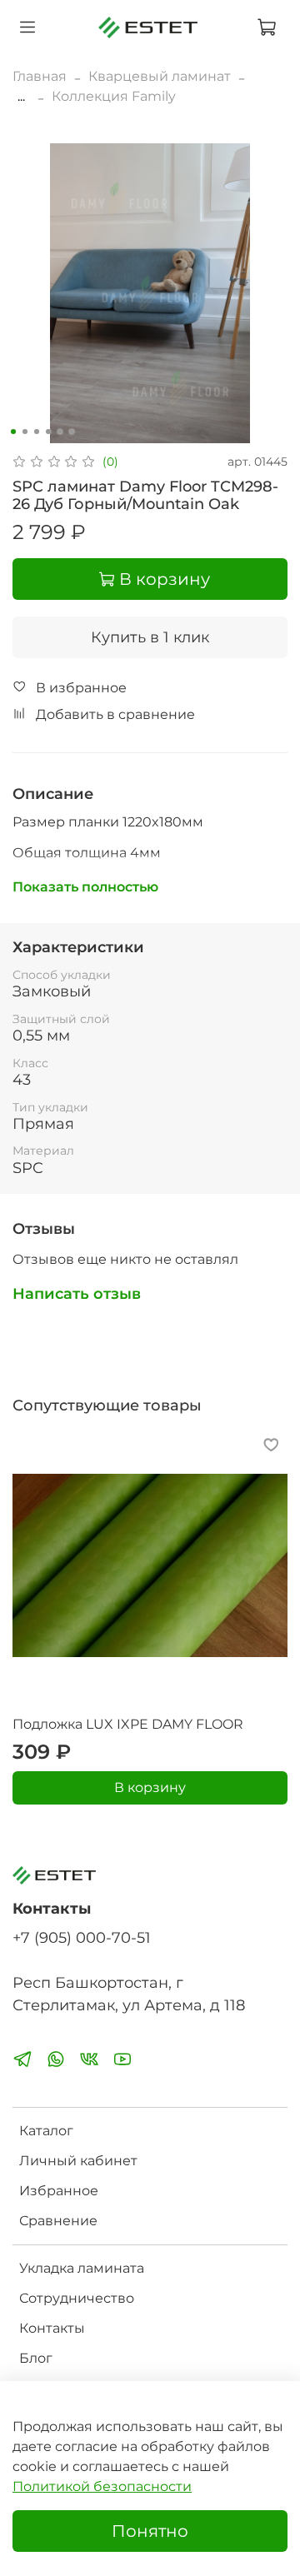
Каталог (46, 2131)
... (21, 97)
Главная (40, 76)
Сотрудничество (77, 2298)
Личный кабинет (78, 2161)
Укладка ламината (82, 2268)
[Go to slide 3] (37, 432)
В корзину (150, 1787)
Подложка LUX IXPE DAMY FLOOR (128, 1724)
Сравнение (58, 2221)
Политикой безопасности (102, 2486)
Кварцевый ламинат (160, 76)
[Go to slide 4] (48, 432)
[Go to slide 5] (60, 432)
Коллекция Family (114, 96)
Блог (36, 2358)
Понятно (150, 2531)
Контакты (52, 2328)
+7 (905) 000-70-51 (82, 1937)
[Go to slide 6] (72, 432)
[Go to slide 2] (25, 432)
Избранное (59, 2191)
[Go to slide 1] (13, 432)
